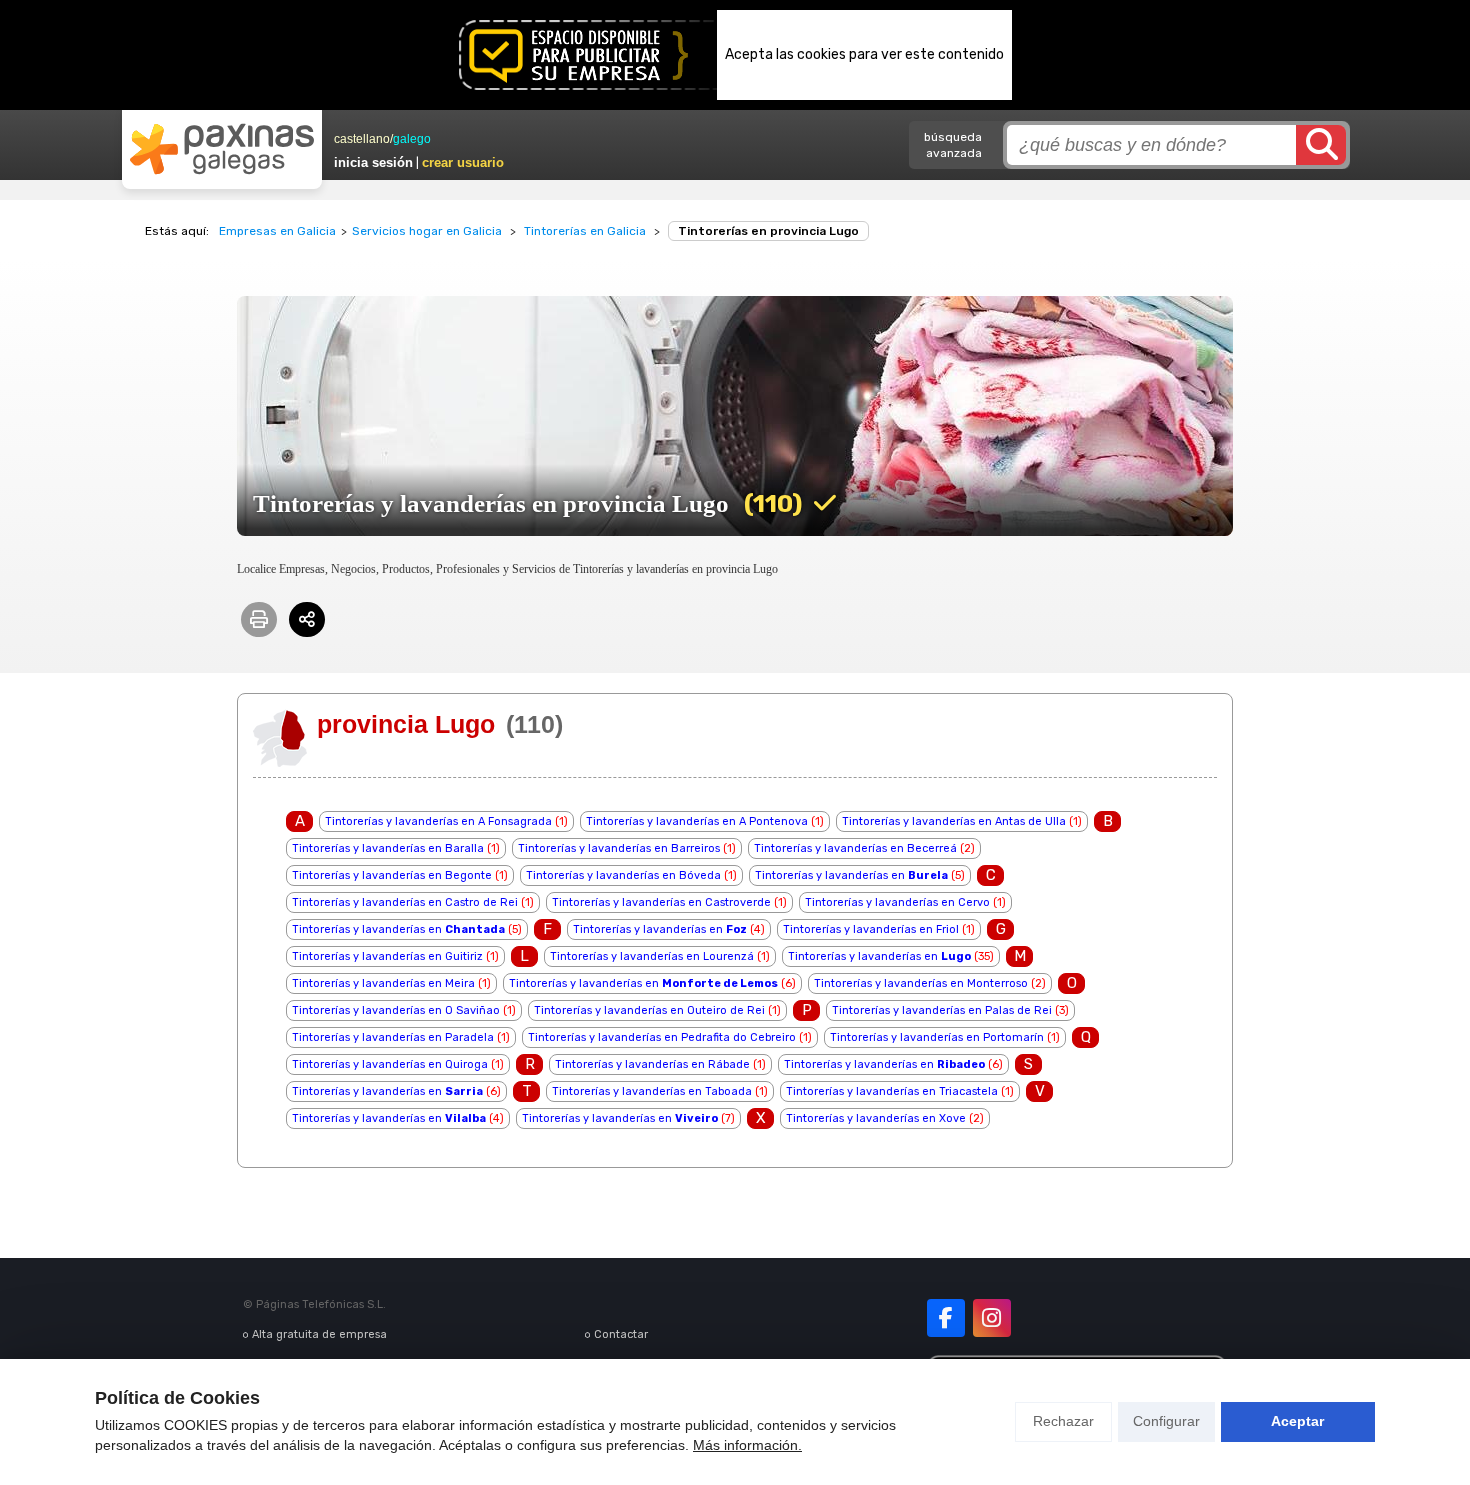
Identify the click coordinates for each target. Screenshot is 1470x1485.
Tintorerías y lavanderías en (851, 875)
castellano (362, 139)
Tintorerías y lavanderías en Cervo (897, 902)
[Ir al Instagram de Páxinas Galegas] (992, 1318)
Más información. (747, 1445)
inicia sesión (373, 162)
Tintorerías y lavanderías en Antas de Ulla (954, 821)
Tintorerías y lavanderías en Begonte (392, 875)
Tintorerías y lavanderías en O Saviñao (396, 1010)
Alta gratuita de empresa (319, 1334)
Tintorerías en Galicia (585, 231)
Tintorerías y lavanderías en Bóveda (623, 875)
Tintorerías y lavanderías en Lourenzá (652, 956)
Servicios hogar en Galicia (427, 231)
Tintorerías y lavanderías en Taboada (652, 1091)
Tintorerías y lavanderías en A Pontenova (697, 821)
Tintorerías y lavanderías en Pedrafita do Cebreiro (662, 1037)
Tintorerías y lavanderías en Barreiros (619, 848)
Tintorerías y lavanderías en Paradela (393, 1037)
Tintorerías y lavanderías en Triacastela (892, 1091)
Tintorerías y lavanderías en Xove (876, 1118)
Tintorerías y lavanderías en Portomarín (937, 1037)
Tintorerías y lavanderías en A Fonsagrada (438, 821)
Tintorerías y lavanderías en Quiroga (390, 1064)
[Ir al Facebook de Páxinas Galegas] (946, 1318)
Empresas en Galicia (277, 231)
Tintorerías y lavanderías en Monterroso (921, 983)
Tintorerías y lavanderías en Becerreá (855, 848)
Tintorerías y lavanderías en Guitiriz (387, 956)
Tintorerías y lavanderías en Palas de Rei (942, 1010)
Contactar (621, 1334)
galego (412, 139)
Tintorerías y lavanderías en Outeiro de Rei (649, 1010)
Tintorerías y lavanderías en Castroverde (661, 902)
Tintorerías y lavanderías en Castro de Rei (405, 902)
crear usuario (463, 162)
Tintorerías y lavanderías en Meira (383, 983)
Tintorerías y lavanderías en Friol (871, 929)
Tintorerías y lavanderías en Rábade (652, 1064)
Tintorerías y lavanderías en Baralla (388, 848)
